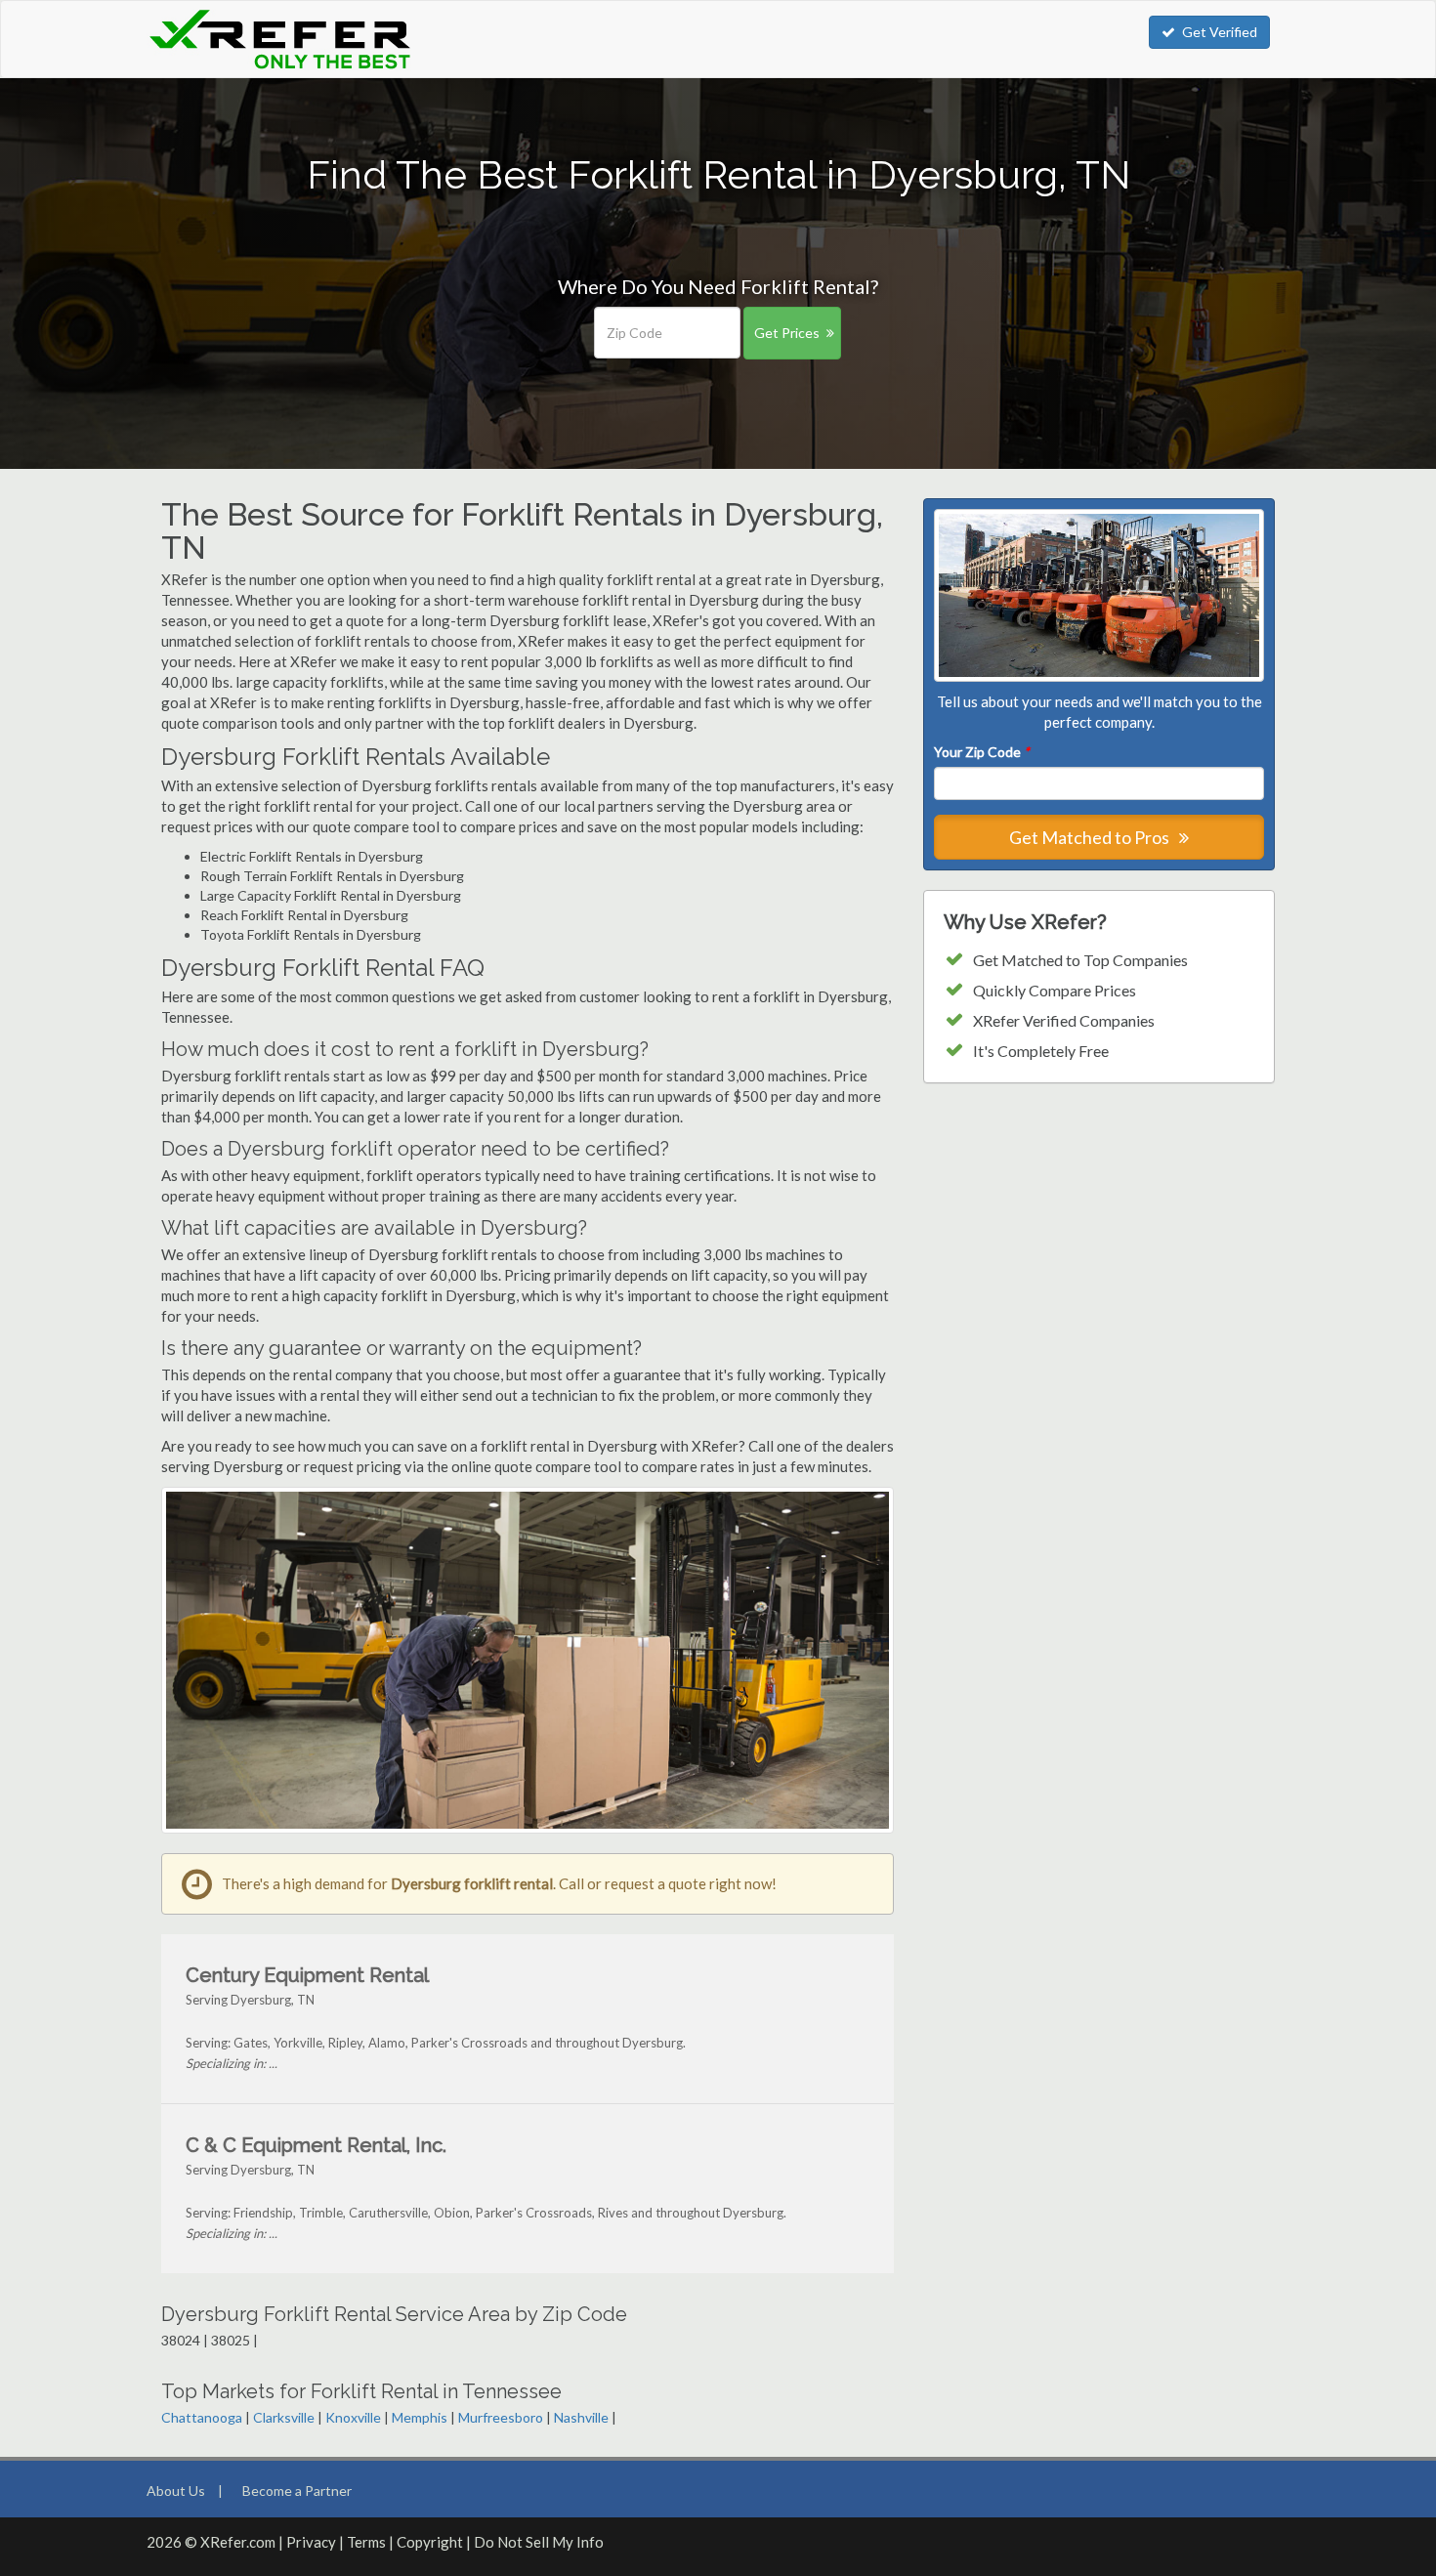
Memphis (420, 2417)
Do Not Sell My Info (539, 2542)
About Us (176, 2491)
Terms (366, 2542)
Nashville (581, 2417)
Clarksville (284, 2417)
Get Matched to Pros (1091, 837)
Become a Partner (297, 2491)
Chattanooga (202, 2417)
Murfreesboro (501, 2417)
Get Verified (1220, 32)
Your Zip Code (982, 752)
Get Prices (787, 333)
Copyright (430, 2542)
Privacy (311, 2542)
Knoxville (353, 2417)
